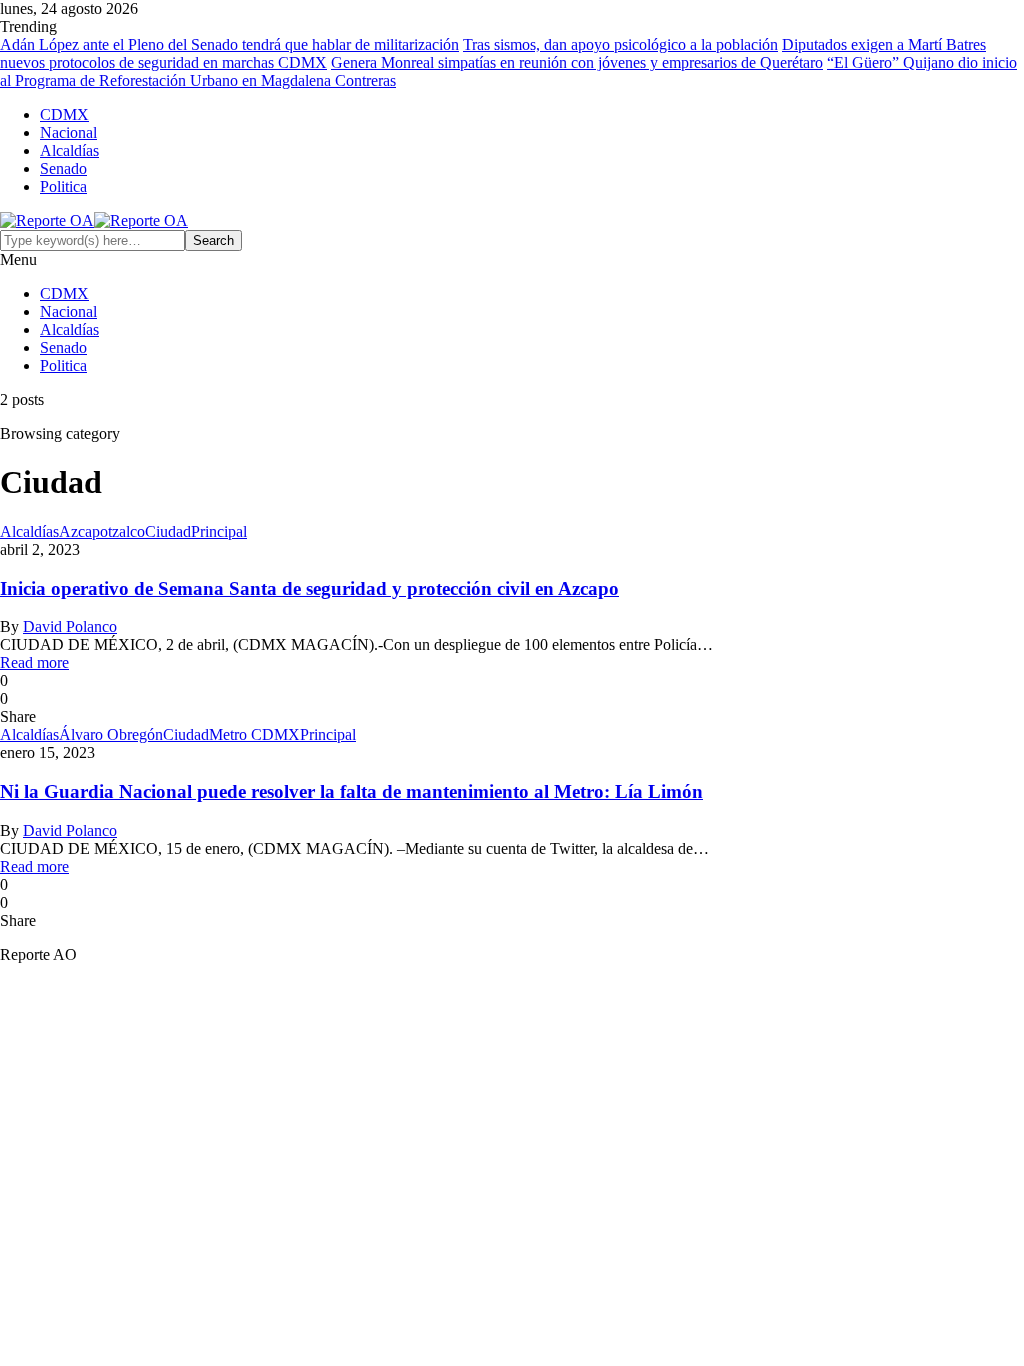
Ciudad (168, 531)
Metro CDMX (254, 734)
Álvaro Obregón (111, 734)
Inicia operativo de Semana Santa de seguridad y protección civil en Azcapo (309, 588)
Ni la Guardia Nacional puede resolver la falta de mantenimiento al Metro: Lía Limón (351, 791)
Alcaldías (69, 150)
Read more (34, 662)
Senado (63, 168)
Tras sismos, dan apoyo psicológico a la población (620, 44)
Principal (219, 531)
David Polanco (70, 626)
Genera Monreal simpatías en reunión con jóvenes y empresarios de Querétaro (577, 62)
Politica (63, 186)
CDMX (64, 114)
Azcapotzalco (102, 531)
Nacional (68, 132)
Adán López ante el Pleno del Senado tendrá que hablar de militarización (229, 44)
